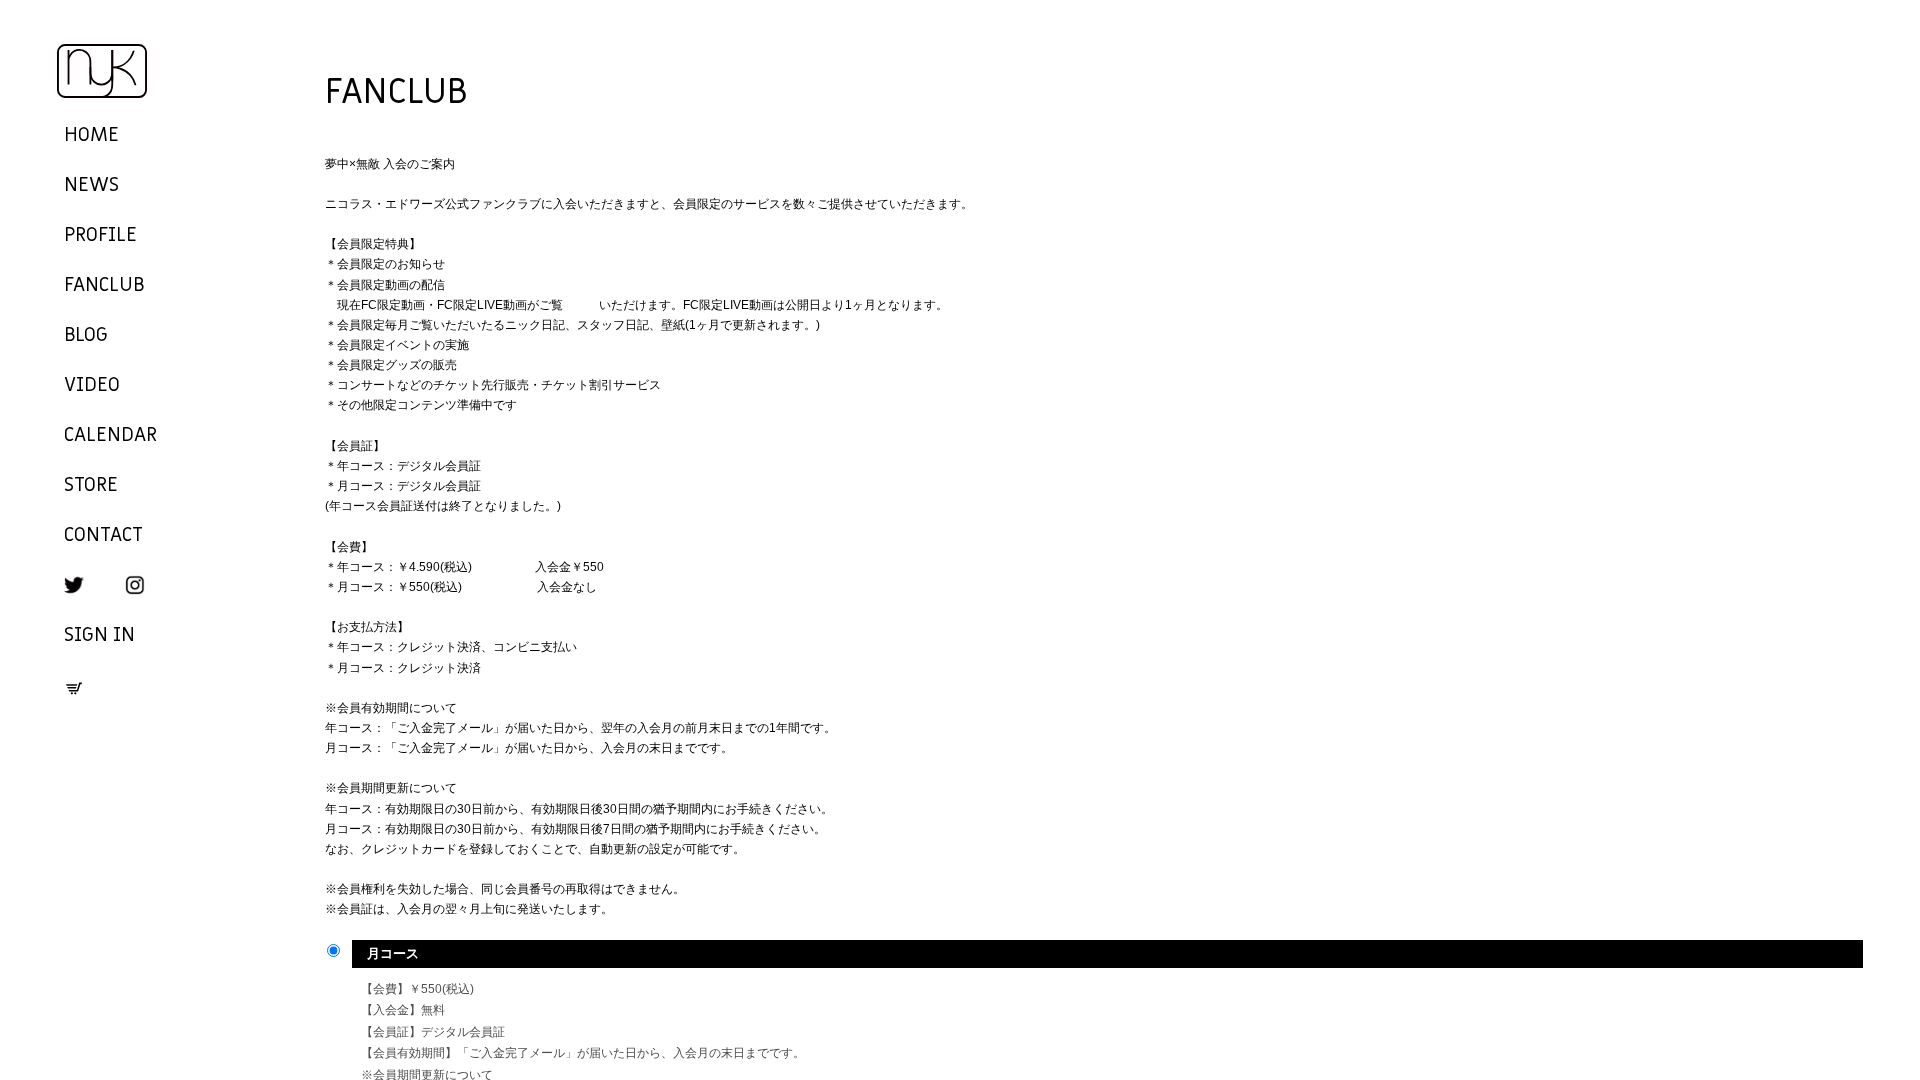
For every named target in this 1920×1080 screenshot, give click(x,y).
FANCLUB (104, 286)
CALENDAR (110, 436)
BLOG (86, 336)
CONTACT (103, 536)
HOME (91, 136)
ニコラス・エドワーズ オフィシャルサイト (102, 71)
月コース (393, 954)
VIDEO (92, 386)
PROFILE (100, 236)
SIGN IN (99, 636)
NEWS (91, 186)
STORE (91, 486)
